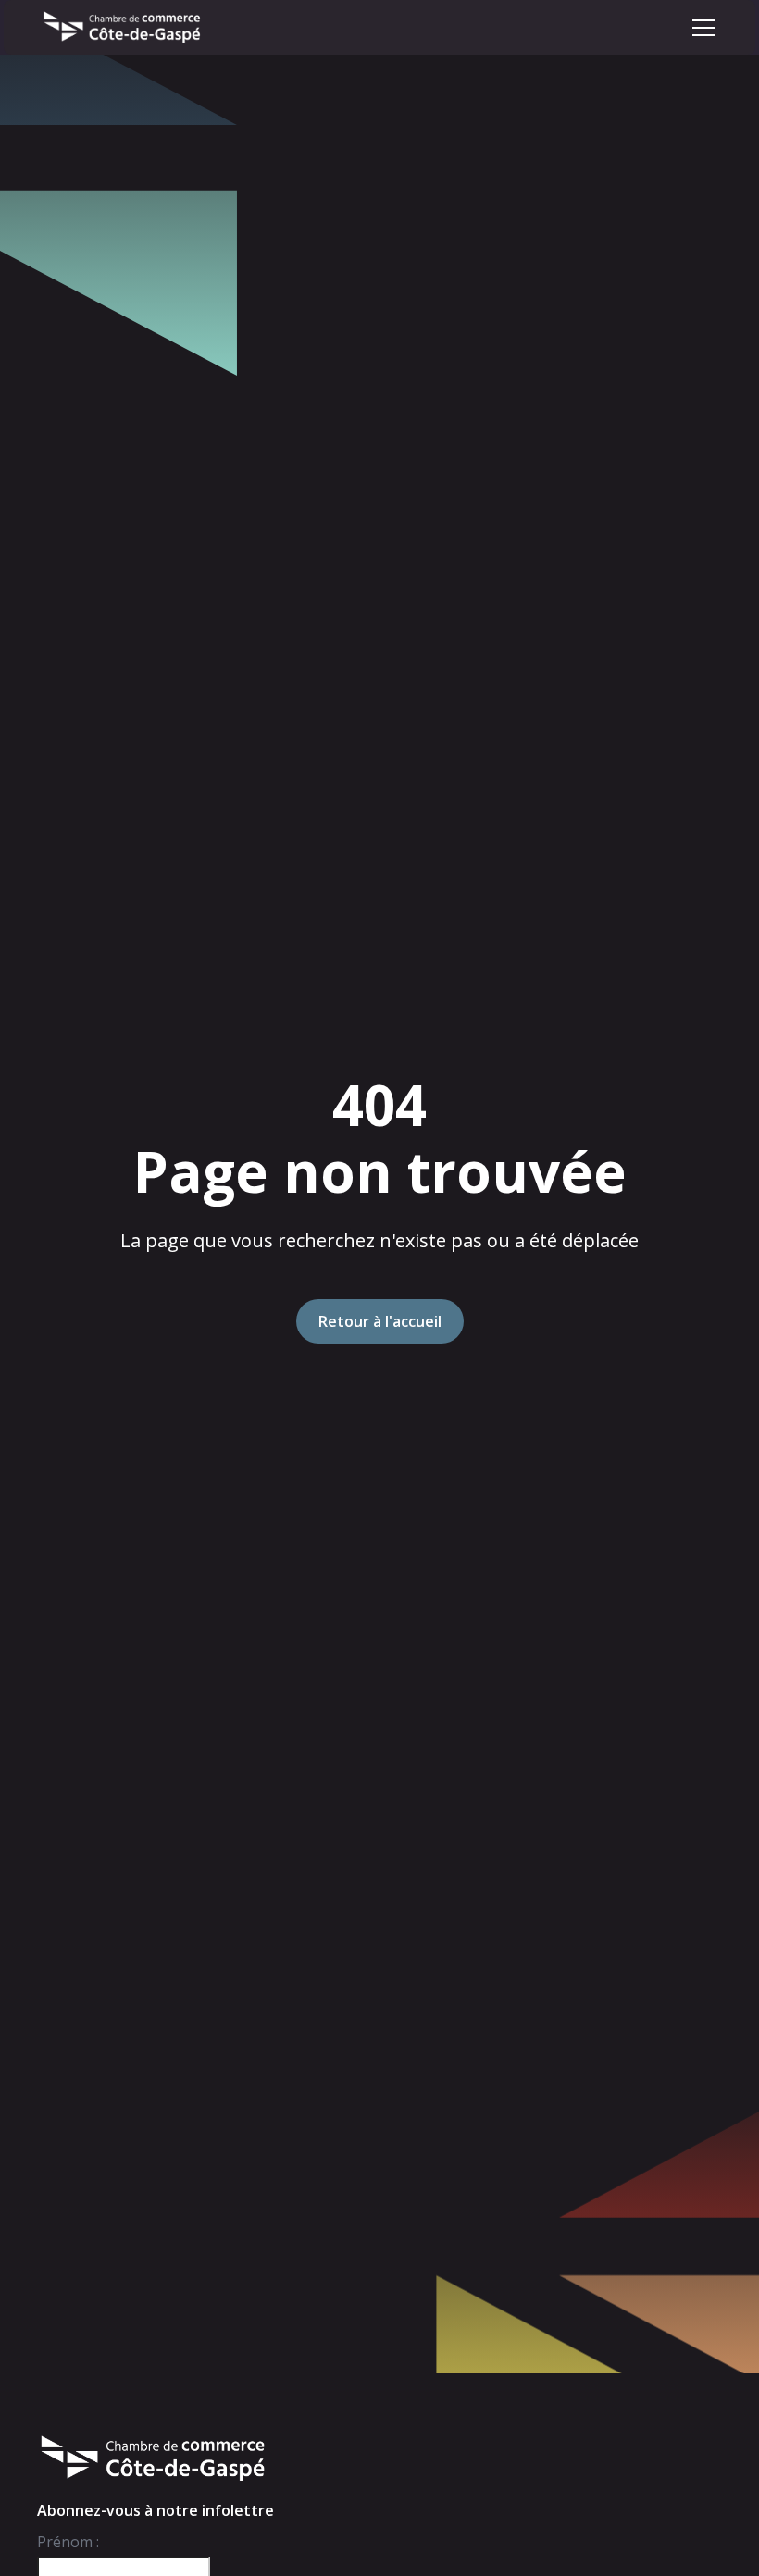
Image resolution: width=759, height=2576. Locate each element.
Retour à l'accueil (380, 1321)
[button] (703, 28)
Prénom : (68, 2542)
